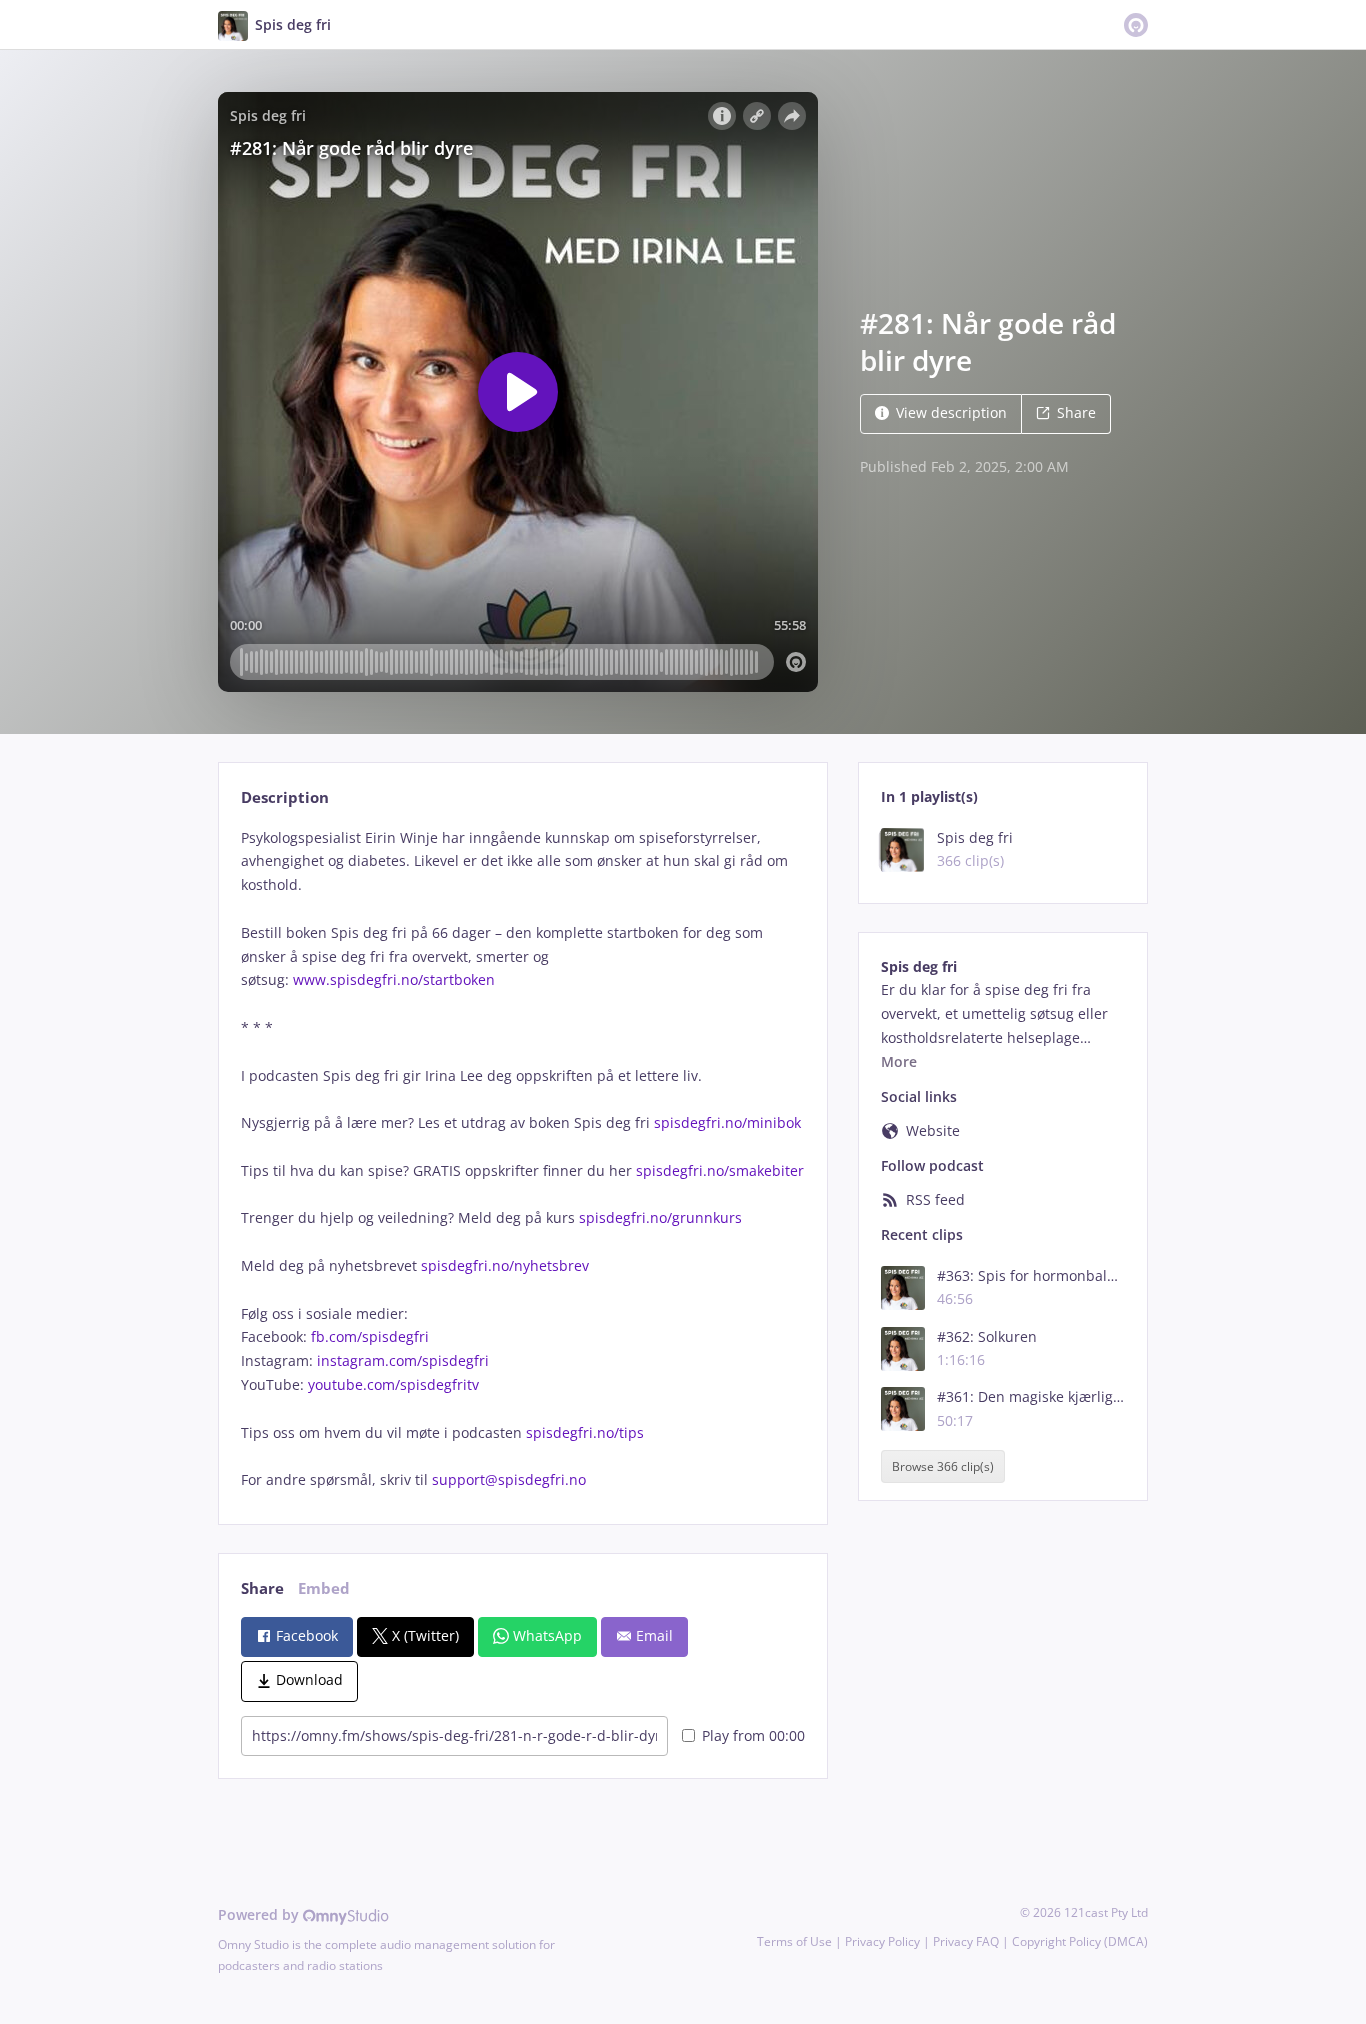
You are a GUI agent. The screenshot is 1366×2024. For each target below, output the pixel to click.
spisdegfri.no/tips (585, 1432)
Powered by (260, 1914)
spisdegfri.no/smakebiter (720, 1170)
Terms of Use (794, 1941)
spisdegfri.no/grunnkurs (660, 1217)
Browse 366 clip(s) (943, 1466)
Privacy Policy (882, 1941)
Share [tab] (262, 1588)
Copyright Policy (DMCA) (1080, 1941)
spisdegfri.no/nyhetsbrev (505, 1265)
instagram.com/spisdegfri (403, 1360)
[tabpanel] (522, 1159)
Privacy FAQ (966, 1941)
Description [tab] (285, 797)
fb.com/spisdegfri (370, 1336)
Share (1076, 412)
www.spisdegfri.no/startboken (394, 979)
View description (951, 412)
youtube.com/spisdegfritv (393, 1384)
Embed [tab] (324, 1588)
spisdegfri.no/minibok (727, 1122)
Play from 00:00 (753, 1735)
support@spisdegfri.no (509, 1479)
